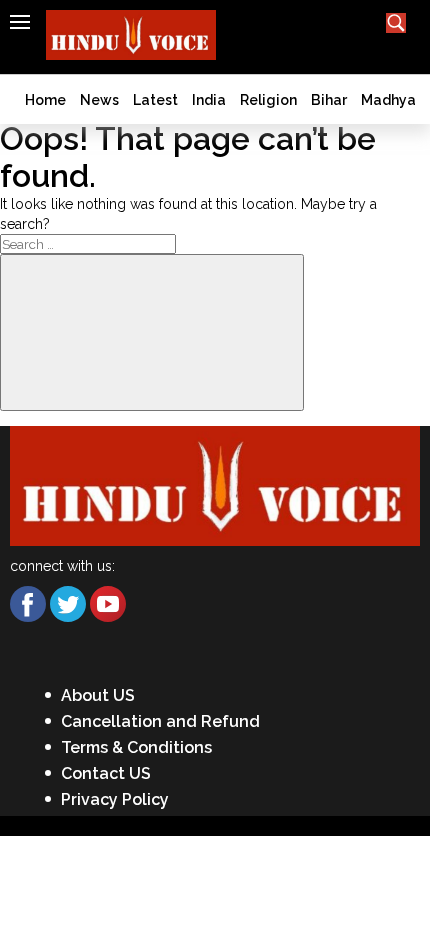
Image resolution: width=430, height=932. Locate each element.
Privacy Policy (115, 799)
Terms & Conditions (136, 747)
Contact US (106, 773)
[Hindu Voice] (215, 484)
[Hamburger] (20, 22)
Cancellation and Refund (160, 721)
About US (98, 695)
